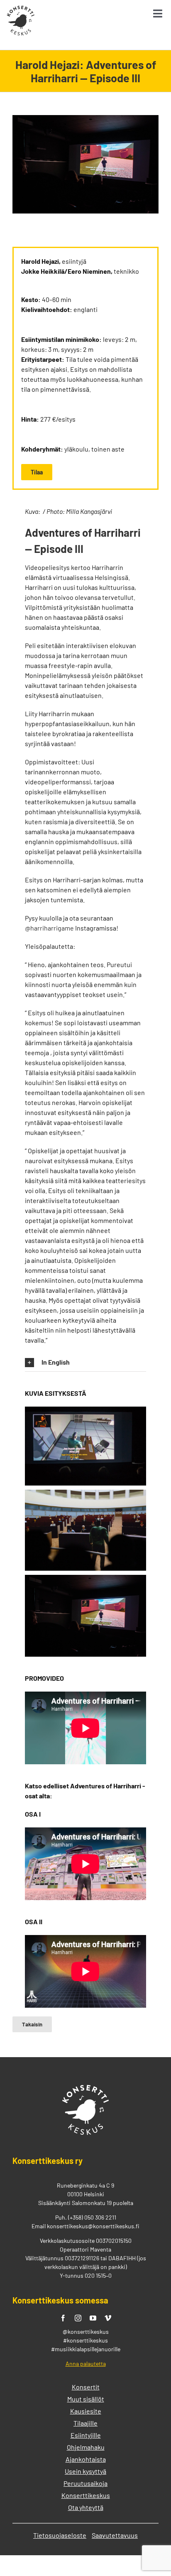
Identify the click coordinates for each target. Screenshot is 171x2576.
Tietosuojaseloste (60, 2535)
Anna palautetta (86, 2364)
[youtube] (93, 2318)
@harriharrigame (49, 928)
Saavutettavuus (115, 2535)
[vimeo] (108, 2318)
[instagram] (78, 2318)
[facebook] (63, 2318)
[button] (85, 1363)
